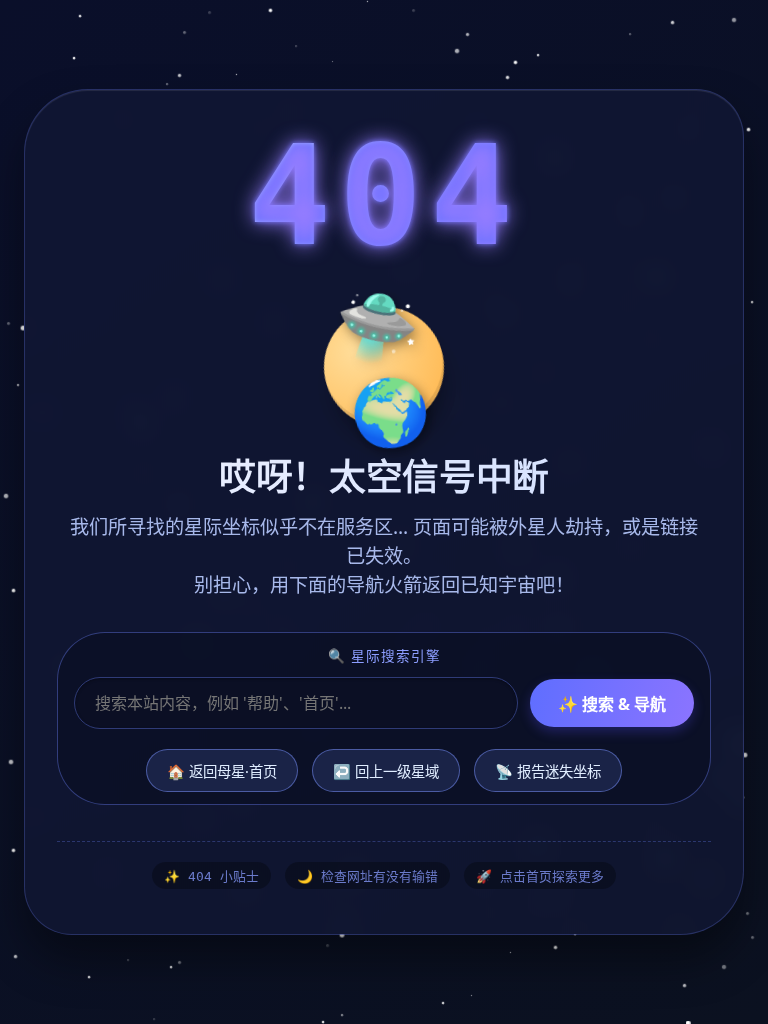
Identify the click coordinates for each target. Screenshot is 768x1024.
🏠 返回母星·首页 (222, 771)
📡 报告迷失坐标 (548, 771)
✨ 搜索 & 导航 (612, 704)
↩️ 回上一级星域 (386, 771)
